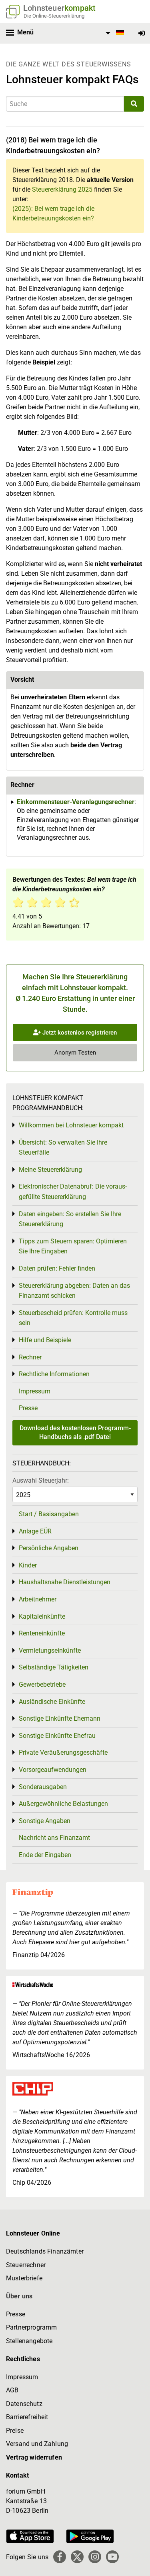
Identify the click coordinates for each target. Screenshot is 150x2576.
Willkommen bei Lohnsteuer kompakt (71, 1125)
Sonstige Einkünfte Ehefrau (57, 1736)
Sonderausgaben (43, 1787)
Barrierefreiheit (27, 2417)
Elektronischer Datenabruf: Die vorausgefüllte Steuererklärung (73, 1192)
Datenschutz (24, 2404)
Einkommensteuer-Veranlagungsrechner (76, 802)
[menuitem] (114, 33)
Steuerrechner (26, 2265)
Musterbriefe (24, 2278)
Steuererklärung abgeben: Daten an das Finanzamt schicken (74, 1291)
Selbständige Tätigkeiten (54, 1667)
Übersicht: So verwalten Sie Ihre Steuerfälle (63, 1148)
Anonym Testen (75, 1053)
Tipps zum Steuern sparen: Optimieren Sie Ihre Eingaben (73, 1246)
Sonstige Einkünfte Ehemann (60, 1718)
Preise (15, 2431)
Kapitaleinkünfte (42, 1616)
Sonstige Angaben (45, 1821)
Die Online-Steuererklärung (54, 16)
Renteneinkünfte (42, 1633)
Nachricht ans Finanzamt (54, 1838)
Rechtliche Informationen (54, 1374)
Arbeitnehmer (38, 1599)
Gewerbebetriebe (42, 1684)
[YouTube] (112, 2557)
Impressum (35, 1391)
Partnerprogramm (31, 2327)
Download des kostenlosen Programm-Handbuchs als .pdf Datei (75, 1432)
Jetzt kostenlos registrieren (79, 1033)
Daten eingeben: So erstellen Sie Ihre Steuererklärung (70, 1219)
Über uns (19, 2296)
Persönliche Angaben (49, 1548)
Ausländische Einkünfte (52, 1702)
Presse (28, 1408)
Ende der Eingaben (45, 1855)
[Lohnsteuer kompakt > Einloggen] (142, 33)
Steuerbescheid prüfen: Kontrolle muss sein (73, 1318)
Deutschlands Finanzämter (45, 2251)
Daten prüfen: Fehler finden (57, 1268)
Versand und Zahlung (37, 2444)
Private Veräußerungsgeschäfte (63, 1752)
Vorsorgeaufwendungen (53, 1770)
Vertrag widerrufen (34, 2457)
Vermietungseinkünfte (50, 1650)
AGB (12, 2390)
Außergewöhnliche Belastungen (63, 1804)
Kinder (28, 1565)
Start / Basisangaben (49, 1514)
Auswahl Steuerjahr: (41, 1480)
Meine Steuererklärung (50, 1170)
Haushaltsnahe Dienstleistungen (65, 1582)
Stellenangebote (29, 2341)
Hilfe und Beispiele (45, 1340)
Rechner (30, 1357)
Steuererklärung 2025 (62, 189)
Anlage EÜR (35, 1531)
